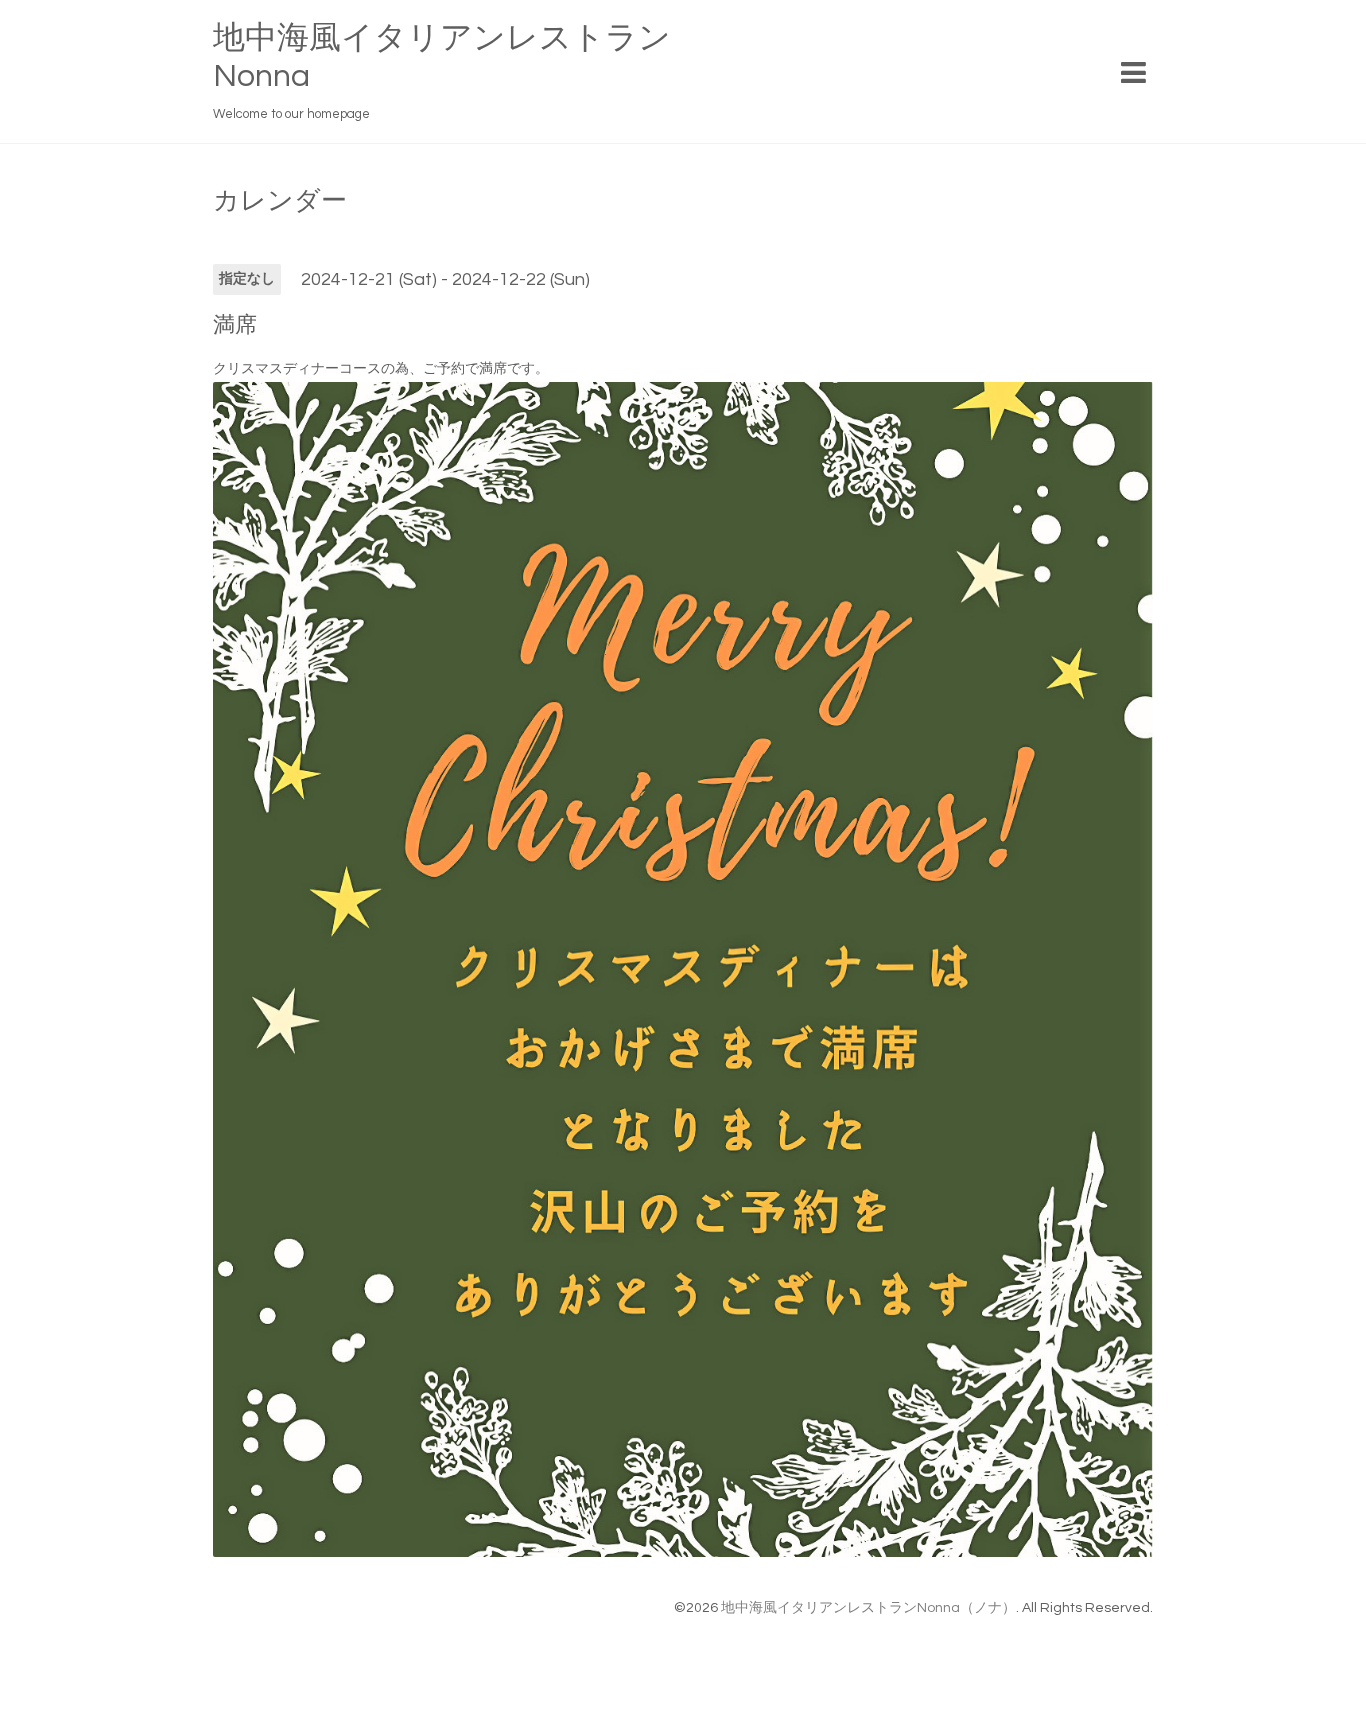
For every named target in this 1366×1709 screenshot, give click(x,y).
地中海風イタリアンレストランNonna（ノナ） (868, 1608)
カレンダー (280, 201)
